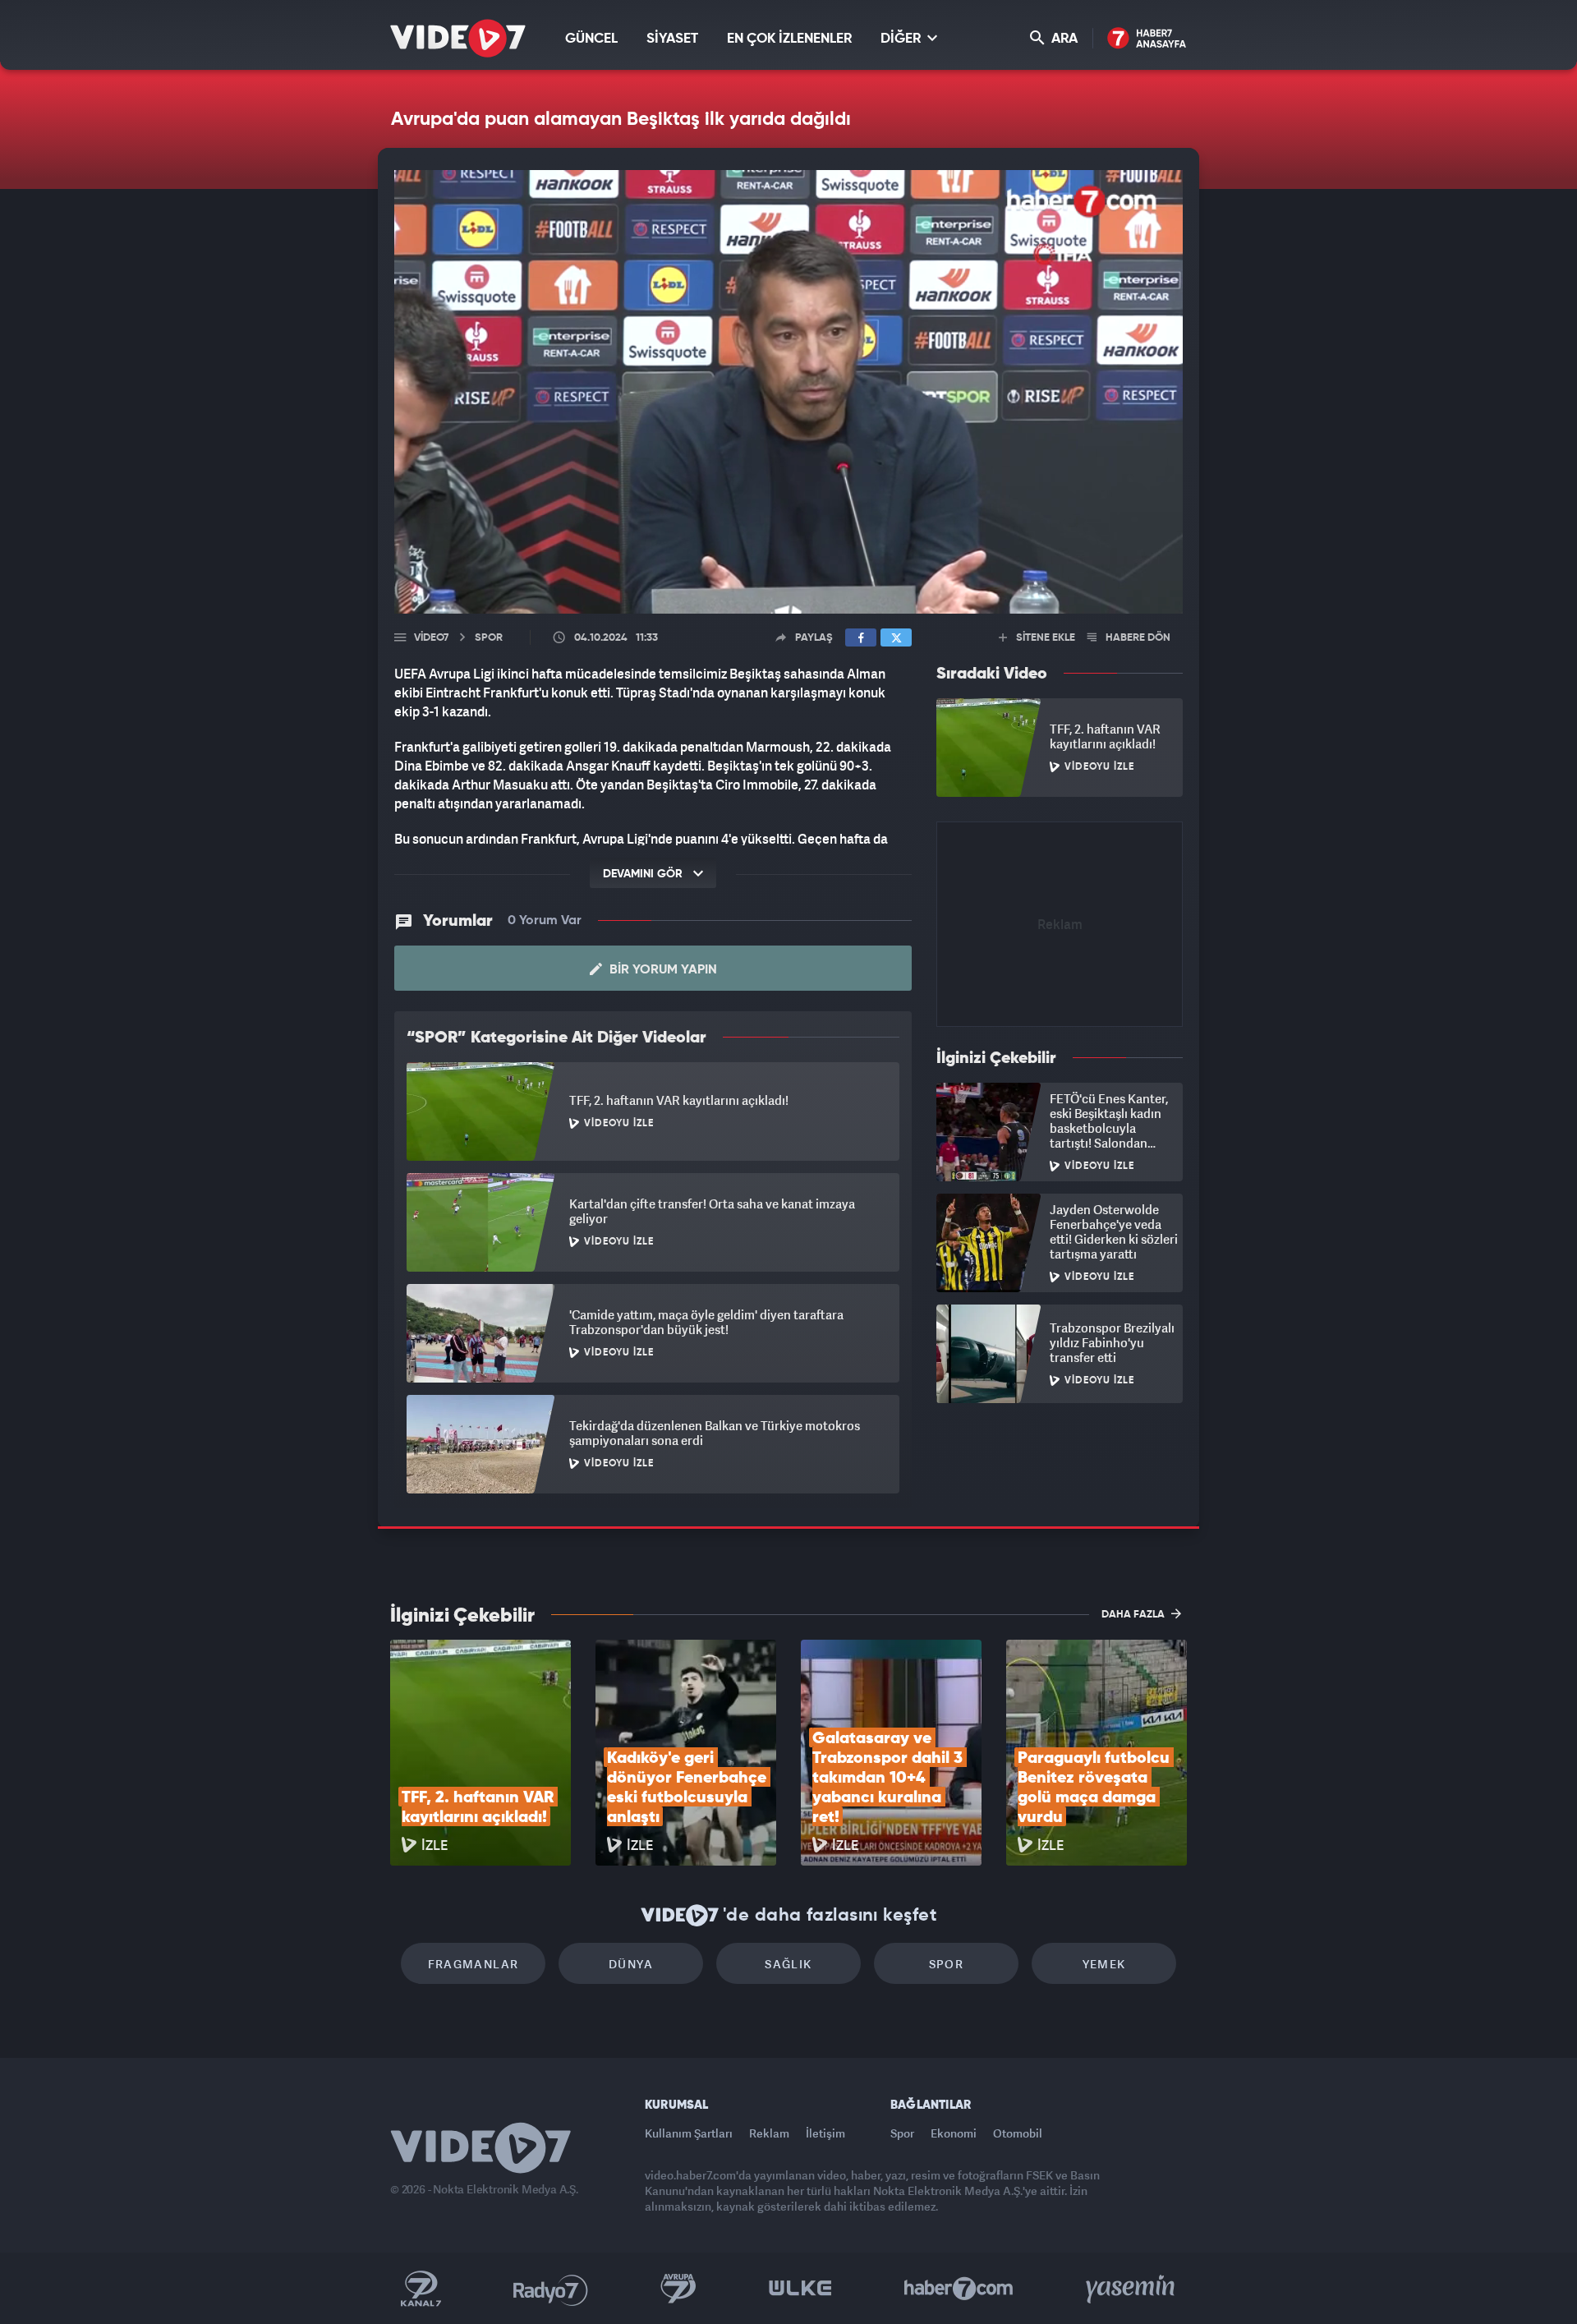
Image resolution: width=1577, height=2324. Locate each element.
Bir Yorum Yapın (662, 970)
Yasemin (1132, 2289)
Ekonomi (954, 2133)
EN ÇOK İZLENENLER (789, 39)
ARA (1063, 39)
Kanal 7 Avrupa (678, 2289)
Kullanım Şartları (689, 2133)
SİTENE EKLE (1044, 638)
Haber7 (959, 2289)
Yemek (1104, 1964)
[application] (788, 392)
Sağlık (788, 1964)
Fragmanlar (474, 1964)
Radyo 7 (551, 2289)
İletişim (825, 2133)
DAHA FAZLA (1134, 1615)
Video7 (431, 638)
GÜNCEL (591, 39)
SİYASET (672, 39)
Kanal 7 (421, 2289)
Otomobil (1018, 2133)
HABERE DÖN (1137, 638)
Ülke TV (800, 2289)
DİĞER (902, 39)
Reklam (769, 2133)
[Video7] (458, 38)
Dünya (631, 1964)
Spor (947, 1964)
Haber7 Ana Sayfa (1147, 39)
